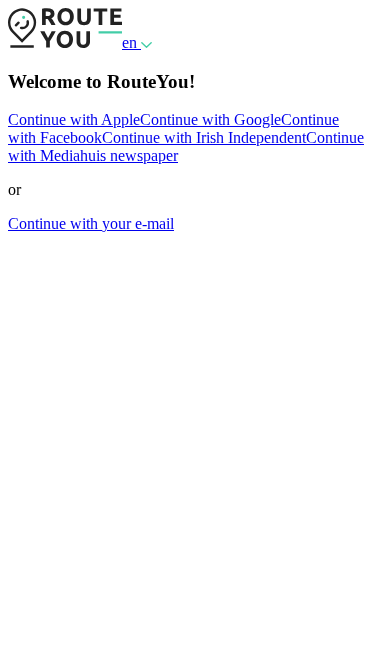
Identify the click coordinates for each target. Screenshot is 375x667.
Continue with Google (210, 119)
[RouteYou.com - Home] (65, 42)
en (131, 42)
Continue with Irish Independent (204, 137)
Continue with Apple (74, 119)
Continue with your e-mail (91, 223)
